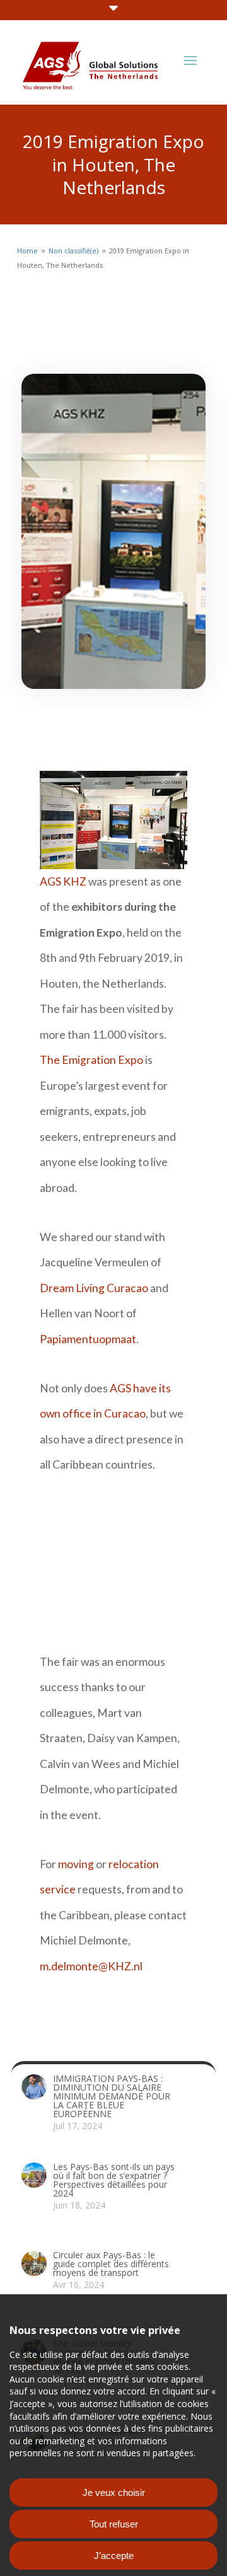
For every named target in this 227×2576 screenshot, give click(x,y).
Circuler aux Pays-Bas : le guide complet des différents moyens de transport (111, 2264)
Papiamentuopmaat (88, 1339)
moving (76, 1864)
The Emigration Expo (91, 1060)
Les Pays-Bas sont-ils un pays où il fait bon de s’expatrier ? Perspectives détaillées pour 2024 (114, 2180)
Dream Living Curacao (94, 1288)
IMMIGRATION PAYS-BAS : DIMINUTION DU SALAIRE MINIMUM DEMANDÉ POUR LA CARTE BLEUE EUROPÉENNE (112, 2096)
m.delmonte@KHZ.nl (91, 1966)
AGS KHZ (63, 881)
